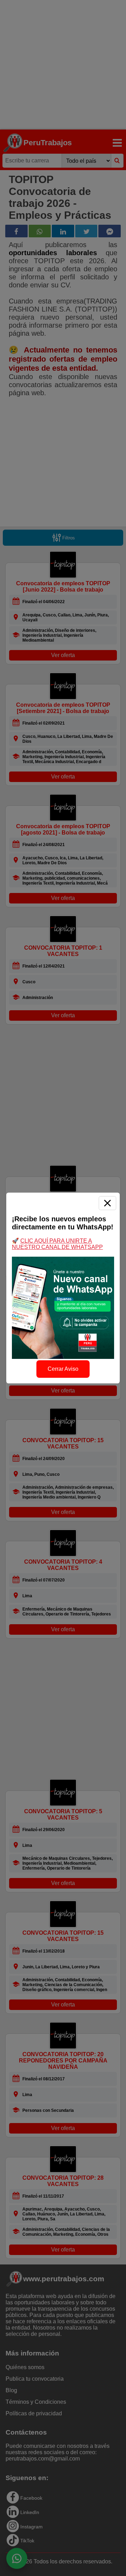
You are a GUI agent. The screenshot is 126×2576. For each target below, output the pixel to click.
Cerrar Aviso (63, 1369)
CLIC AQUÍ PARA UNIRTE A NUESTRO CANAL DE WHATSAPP (57, 1244)
